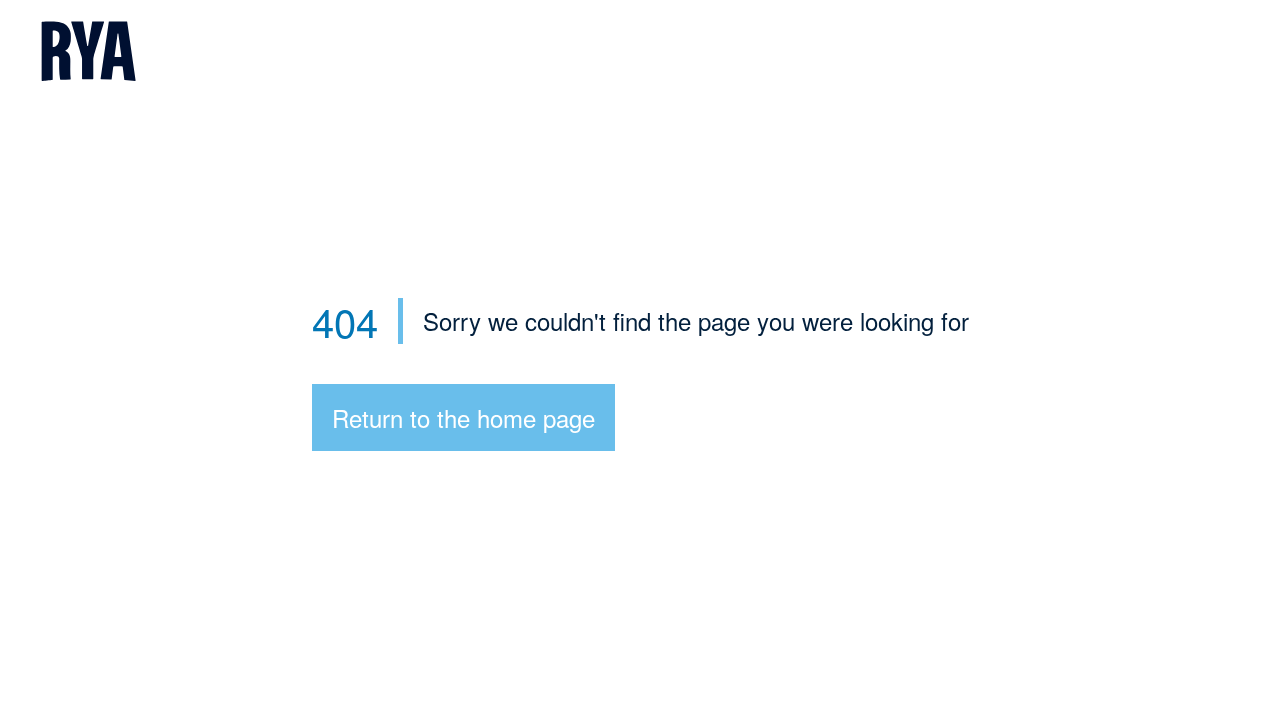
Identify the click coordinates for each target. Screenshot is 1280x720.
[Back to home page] (640, 53)
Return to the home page (463, 417)
